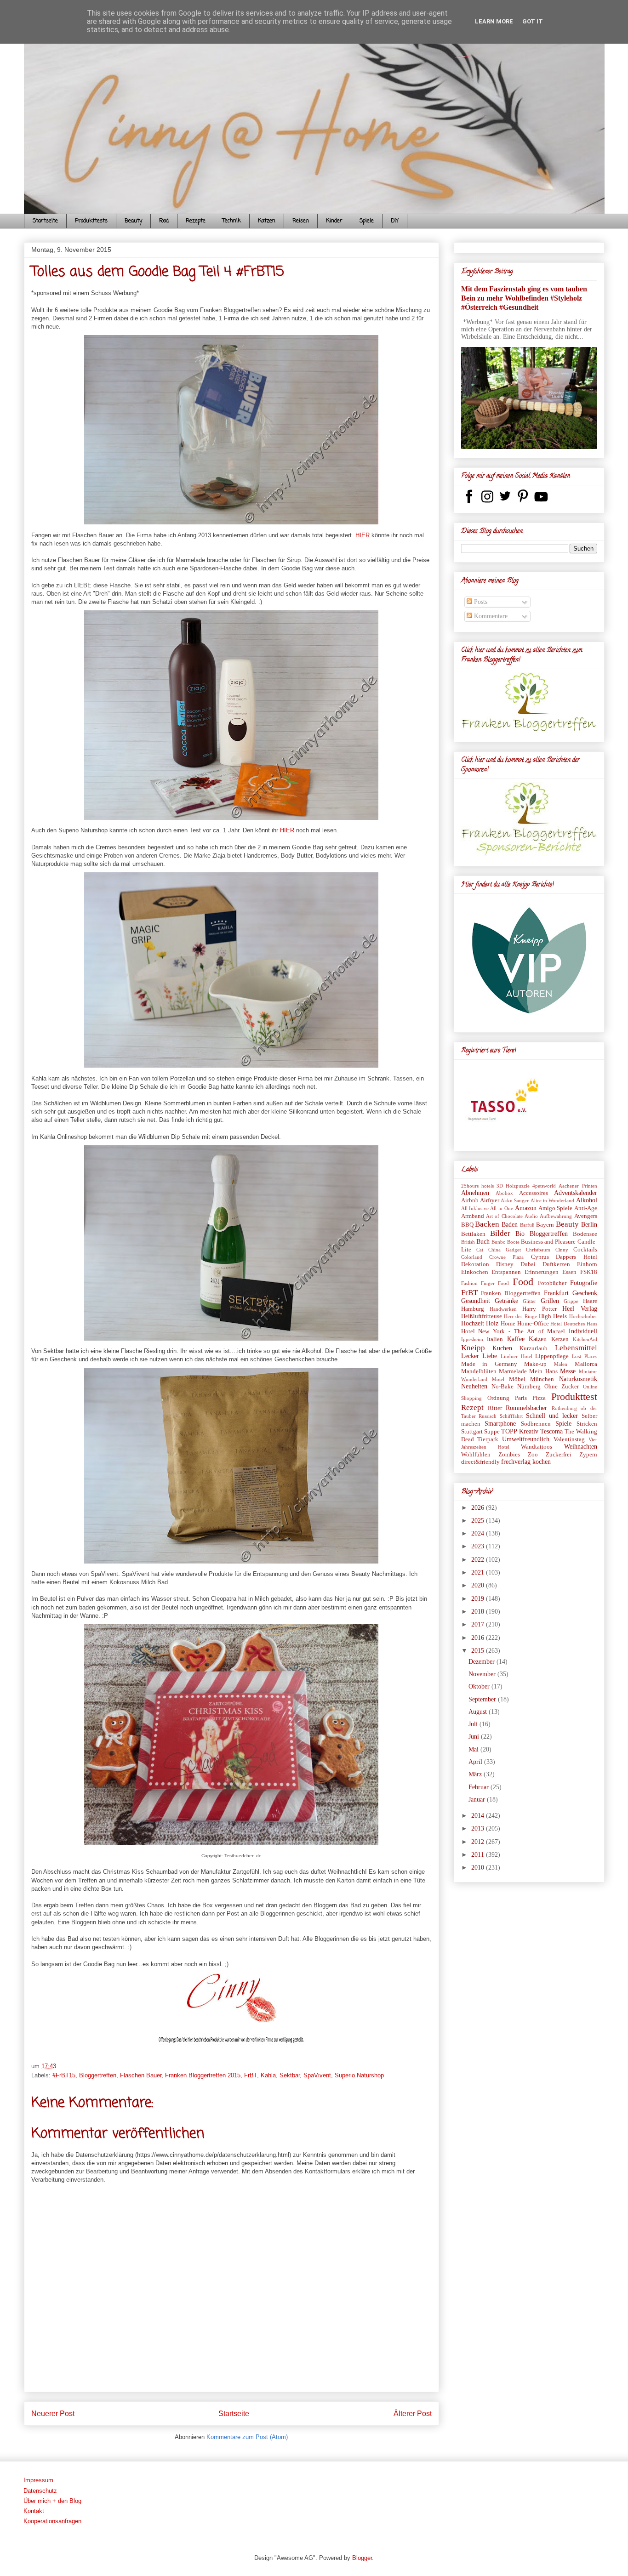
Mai (474, 1749)
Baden (510, 1225)
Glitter (529, 1301)
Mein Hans (543, 1371)
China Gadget (505, 1250)
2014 (479, 1816)
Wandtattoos (537, 1447)
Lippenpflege (552, 1356)
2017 (479, 1624)
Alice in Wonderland (553, 1200)
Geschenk (585, 1293)
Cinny (562, 1250)
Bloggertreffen (98, 2075)
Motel (498, 1379)
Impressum (38, 2480)
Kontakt (34, 2511)
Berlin (589, 1225)
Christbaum (538, 1250)
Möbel (517, 1379)
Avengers (586, 1216)
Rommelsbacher (526, 1408)
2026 (479, 1508)
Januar (478, 1800)
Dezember (482, 1662)
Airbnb (470, 1200)
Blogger (362, 2558)
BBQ (467, 1225)
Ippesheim (472, 1339)
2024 (479, 1533)
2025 (479, 1521)
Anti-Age (586, 1208)
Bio (520, 1234)
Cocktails (585, 1250)
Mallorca (586, 1364)
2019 (479, 1599)
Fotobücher (552, 1283)
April (476, 1762)
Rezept (472, 1407)
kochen (542, 1462)
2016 (479, 1638)
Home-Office (533, 1324)
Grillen (550, 1301)
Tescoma (551, 1431)
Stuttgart (472, 1432)
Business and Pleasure (548, 1242)
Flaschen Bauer (141, 2075)
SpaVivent (317, 2075)
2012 (479, 1842)
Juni (475, 1737)
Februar (480, 1787)
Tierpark (488, 1439)
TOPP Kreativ (520, 1431)
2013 (479, 1828)
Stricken (587, 1424)
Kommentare (490, 616)
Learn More (494, 21)
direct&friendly (480, 1462)
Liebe (490, 1356)
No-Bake (502, 1387)
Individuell (583, 1331)
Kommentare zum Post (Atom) (247, 2437)
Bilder (500, 1233)
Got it (533, 21)
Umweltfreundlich (526, 1439)
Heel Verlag (579, 1309)
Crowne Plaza (506, 1257)
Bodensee (585, 1234)
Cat (480, 1250)
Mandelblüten (479, 1371)
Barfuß (527, 1225)
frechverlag (516, 1462)
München (542, 1379)
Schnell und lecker (552, 1416)
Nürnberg (529, 1387)
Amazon (526, 1208)
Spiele (367, 221)
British (468, 1242)
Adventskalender (576, 1193)
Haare (590, 1301)
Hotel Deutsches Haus (574, 1324)
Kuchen (502, 1348)
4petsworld (544, 1186)
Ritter (495, 1408)
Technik (232, 221)
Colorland (472, 1257)
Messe (568, 1371)
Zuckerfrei (559, 1455)
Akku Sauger (515, 1200)
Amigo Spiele (555, 1208)
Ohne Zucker (562, 1387)
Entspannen (506, 1272)
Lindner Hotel (517, 1356)
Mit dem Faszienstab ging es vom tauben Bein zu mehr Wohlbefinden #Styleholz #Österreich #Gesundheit (524, 298)
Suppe (492, 1432)
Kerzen (560, 1339)
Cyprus (540, 1257)
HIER (363, 535)
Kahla (268, 2075)
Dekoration (475, 1264)
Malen (561, 1364)
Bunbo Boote (505, 1242)
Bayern (545, 1225)
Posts (480, 602)
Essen (569, 1272)
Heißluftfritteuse (482, 1316)
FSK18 (589, 1272)
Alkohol (587, 1200)
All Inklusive (475, 1208)
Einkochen (475, 1272)
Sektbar (290, 2075)
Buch (483, 1242)
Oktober (480, 1686)
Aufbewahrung (556, 1216)
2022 (479, 1560)
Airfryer (490, 1200)
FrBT (251, 2075)
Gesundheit (476, 1301)
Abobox (504, 1193)
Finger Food (495, 1283)
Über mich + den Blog (52, 2501)
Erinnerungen (542, 1272)
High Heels (553, 1316)
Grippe (571, 1301)
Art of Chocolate (504, 1216)
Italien (495, 1339)
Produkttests (91, 221)
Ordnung (498, 1398)
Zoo (533, 1455)
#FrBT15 (64, 2075)
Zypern (588, 1455)
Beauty (133, 221)
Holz (492, 1323)
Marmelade (513, 1371)
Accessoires (534, 1193)
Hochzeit (473, 1323)
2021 (479, 1572)
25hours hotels (477, 1186)
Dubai (528, 1264)
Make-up (535, 1364)
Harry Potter (539, 1309)
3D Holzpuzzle (513, 1186)
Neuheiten (474, 1386)
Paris (521, 1398)
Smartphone (500, 1424)
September (483, 1699)
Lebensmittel (576, 1348)
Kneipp (473, 1348)
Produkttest (574, 1396)
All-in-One (502, 1208)
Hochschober (583, 1316)
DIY (395, 221)
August (479, 1712)
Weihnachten (581, 1447)
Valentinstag (569, 1439)
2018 (479, 1612)
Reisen (301, 221)
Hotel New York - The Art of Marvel (513, 1331)
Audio (531, 1216)
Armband (473, 1216)
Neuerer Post (53, 2414)
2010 (479, 1868)
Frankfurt (556, 1293)
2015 (479, 1651)
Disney (505, 1264)
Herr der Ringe (520, 1316)
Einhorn (587, 1264)
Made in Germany (489, 1364)
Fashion (469, 1283)
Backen (487, 1224)
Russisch (488, 1416)
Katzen (267, 221)
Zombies (509, 1455)
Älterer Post (413, 2414)
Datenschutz (40, 2491)
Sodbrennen (536, 1424)
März (476, 1774)
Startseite (45, 221)
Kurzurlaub (534, 1348)
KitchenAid (585, 1339)
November (483, 1674)
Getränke (506, 1301)
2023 (479, 1546)
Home (508, 1324)
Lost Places (585, 1356)
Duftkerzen (556, 1264)
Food (164, 221)
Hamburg (473, 1309)
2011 (479, 1855)
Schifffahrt (511, 1416)
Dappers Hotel (576, 1257)
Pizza (539, 1398)
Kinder (334, 221)
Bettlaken (473, 1234)
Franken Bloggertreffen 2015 (203, 2075)
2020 (479, 1585)
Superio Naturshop (359, 2075)
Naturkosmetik (578, 1379)
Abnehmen (475, 1193)
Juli (474, 1724)
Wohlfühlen (476, 1455)
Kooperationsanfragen (52, 2521)
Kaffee (516, 1339)
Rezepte (196, 221)
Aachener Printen (578, 1186)
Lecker (470, 1356)
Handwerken (503, 1309)
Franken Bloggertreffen (511, 1293)
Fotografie (584, 1283)
